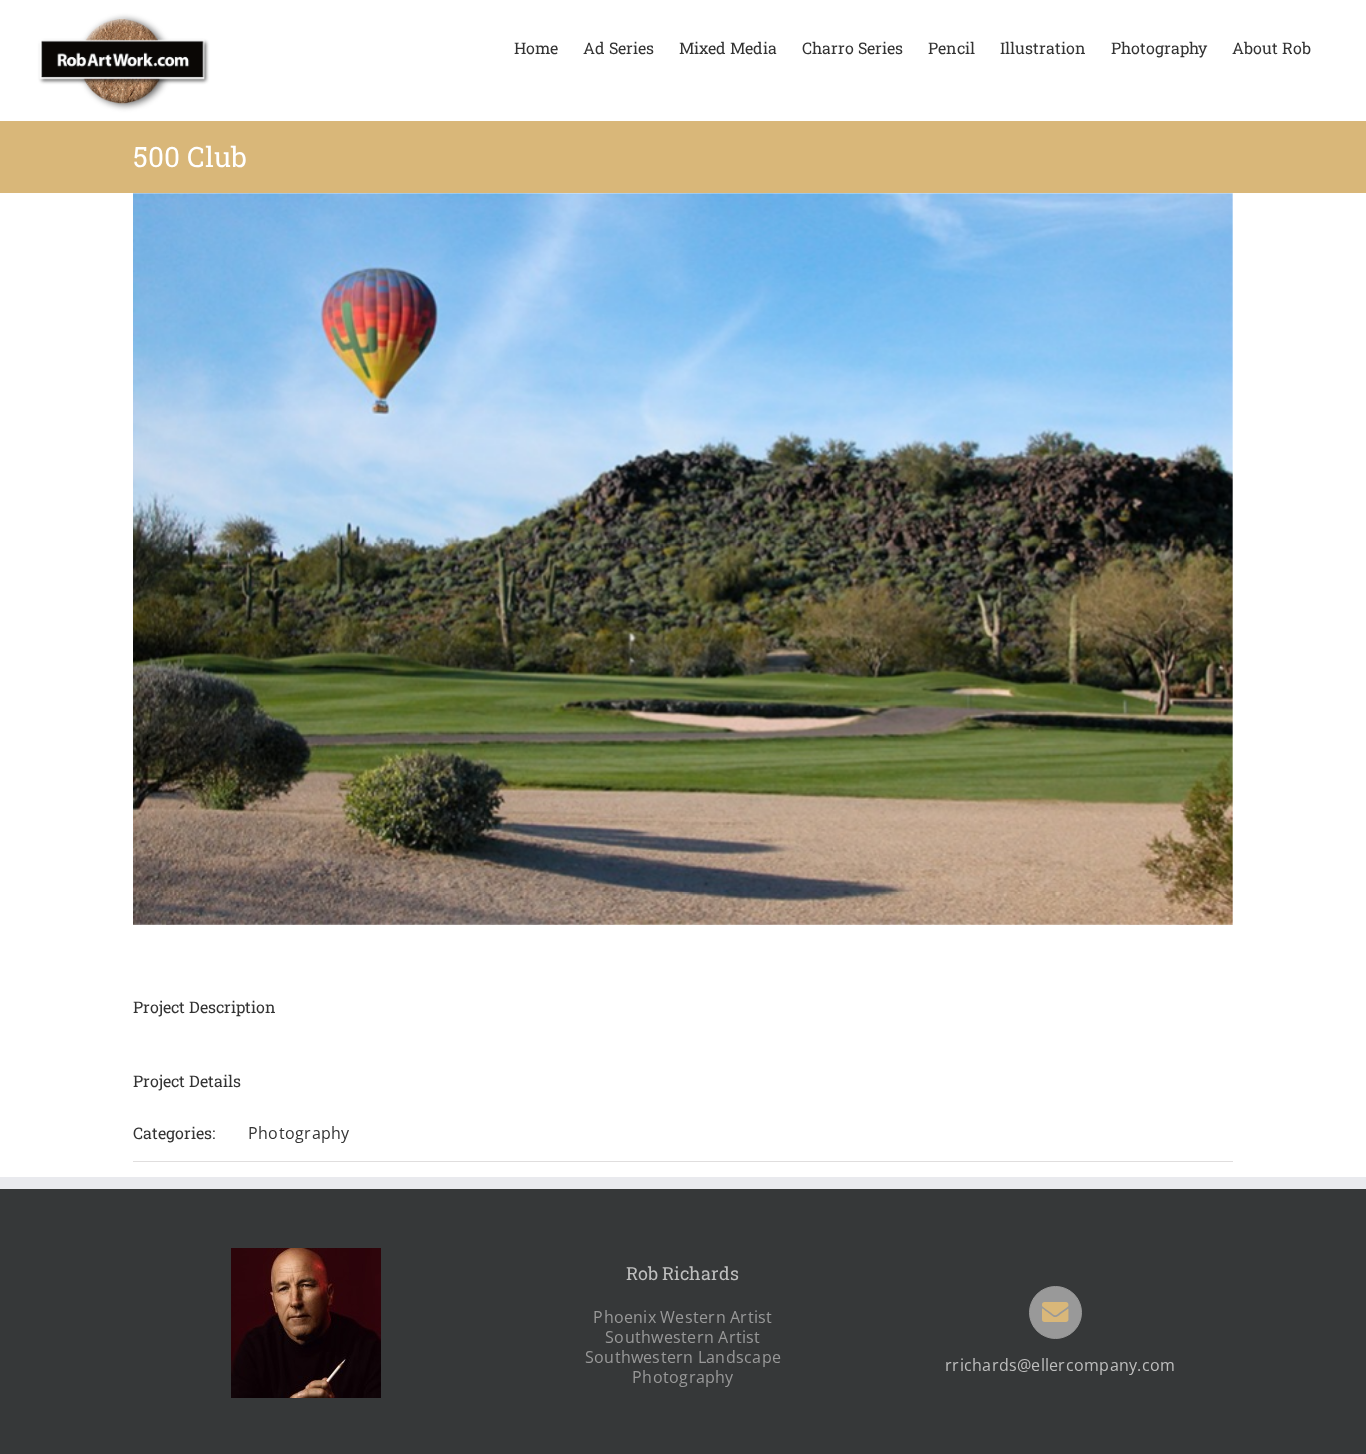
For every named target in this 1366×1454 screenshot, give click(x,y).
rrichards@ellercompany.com (1060, 1365)
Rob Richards (682, 1273)
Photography (299, 1133)
